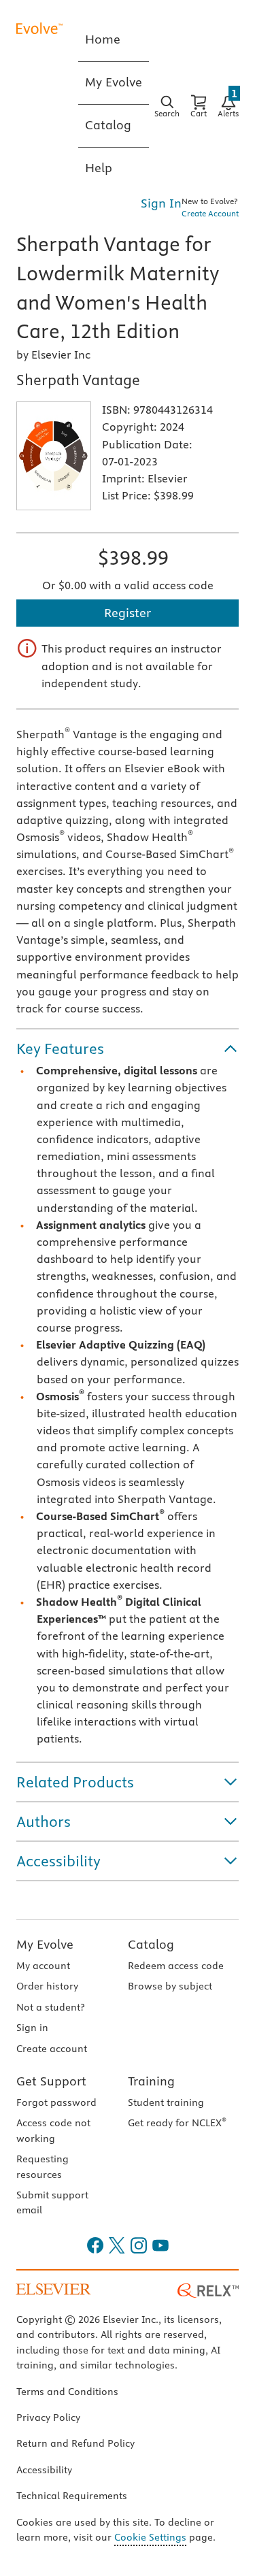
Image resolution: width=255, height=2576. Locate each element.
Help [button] (99, 168)
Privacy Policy (48, 2417)
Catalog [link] (108, 125)
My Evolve (45, 1944)
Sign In (161, 203)
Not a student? (50, 2007)
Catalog (151, 1944)
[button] (128, 1048)
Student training (166, 2102)
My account (43, 1966)
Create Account (210, 213)
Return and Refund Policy (75, 2443)
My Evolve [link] (114, 82)
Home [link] (103, 39)
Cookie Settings (150, 2537)
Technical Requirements (72, 2496)
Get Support (51, 2081)
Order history (47, 1986)
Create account (52, 2049)
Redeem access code (176, 1966)
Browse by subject (170, 1986)
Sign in (32, 2028)
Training (151, 2081)
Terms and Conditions (67, 2392)
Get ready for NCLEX (177, 2123)
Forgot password (56, 2102)
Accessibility (44, 2470)
